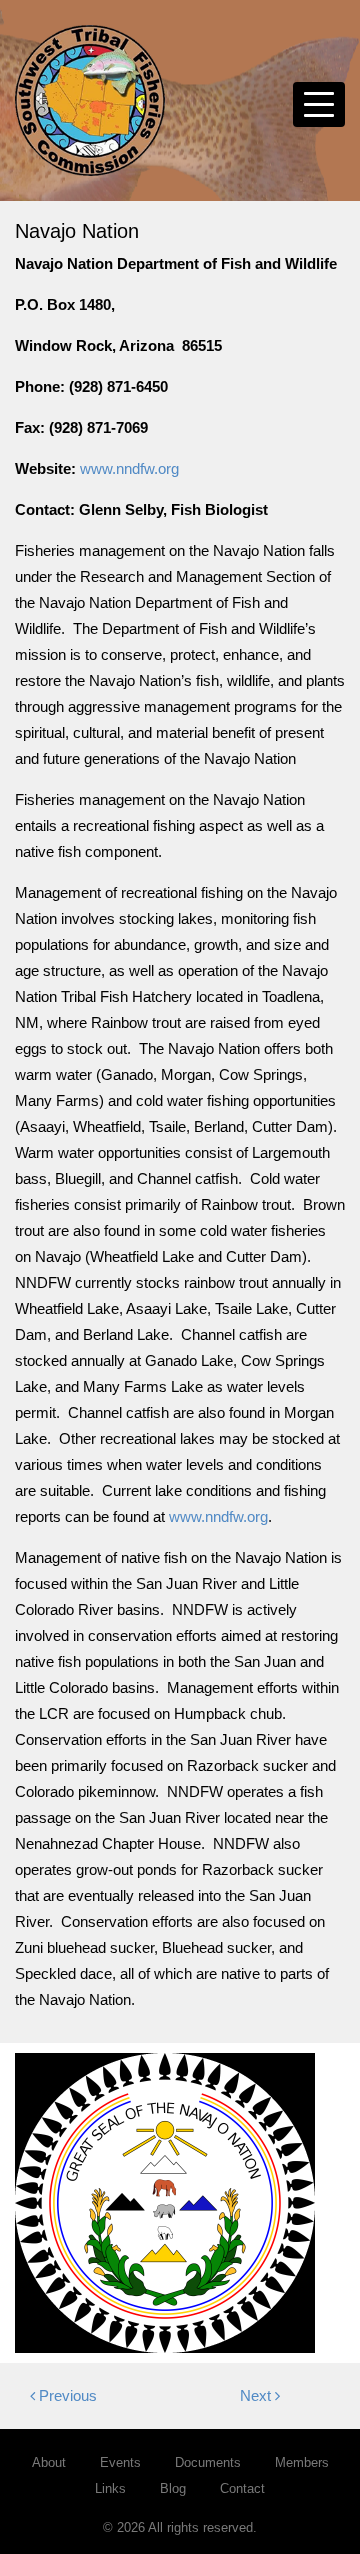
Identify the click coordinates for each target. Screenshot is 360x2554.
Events (120, 2462)
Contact (242, 2488)
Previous (66, 2395)
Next (257, 2395)
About (49, 2462)
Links (110, 2488)
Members (302, 2462)
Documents (208, 2462)
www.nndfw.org (129, 468)
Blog (173, 2488)
